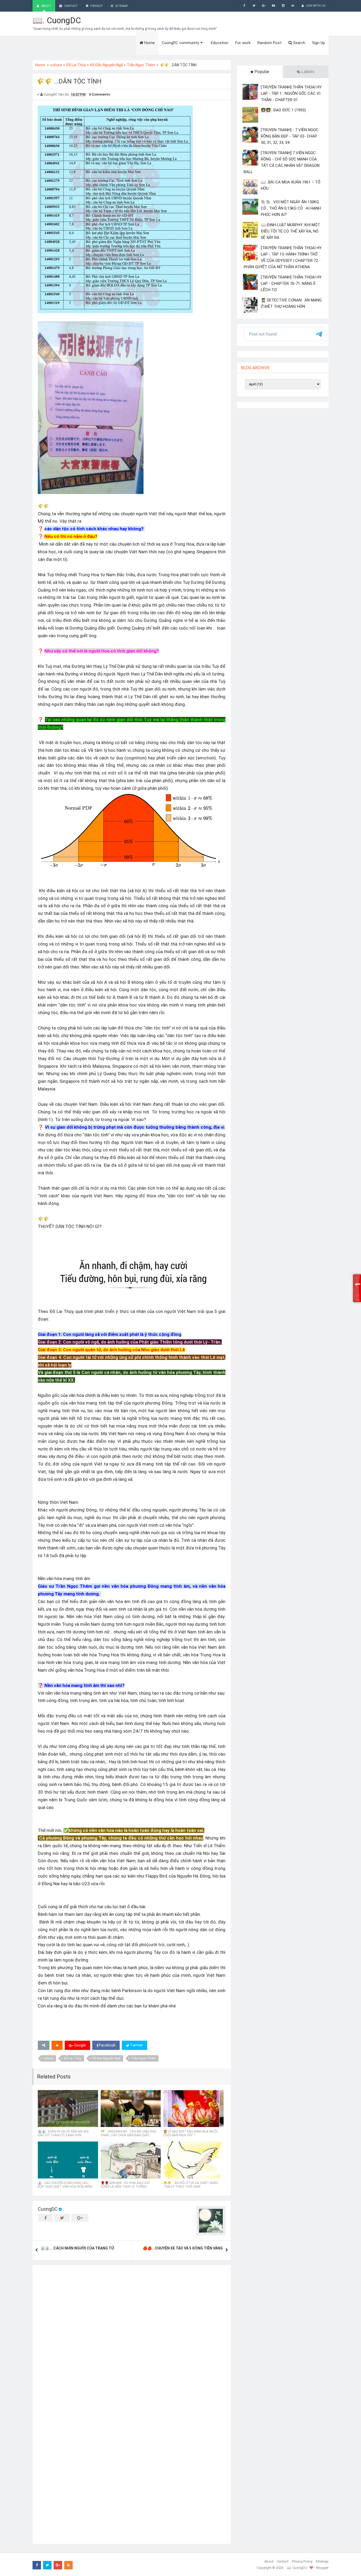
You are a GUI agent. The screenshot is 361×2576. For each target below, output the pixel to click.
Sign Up (319, 43)
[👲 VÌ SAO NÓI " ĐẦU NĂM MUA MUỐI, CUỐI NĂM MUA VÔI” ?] (193, 2109)
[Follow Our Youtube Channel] (273, 6)
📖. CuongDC (57, 20)
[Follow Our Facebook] (244, 6)
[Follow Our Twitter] (254, 6)
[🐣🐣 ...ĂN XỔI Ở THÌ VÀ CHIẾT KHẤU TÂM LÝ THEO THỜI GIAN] (193, 2160)
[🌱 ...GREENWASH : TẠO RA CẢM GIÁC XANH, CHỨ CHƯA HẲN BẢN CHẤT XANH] (131, 2109)
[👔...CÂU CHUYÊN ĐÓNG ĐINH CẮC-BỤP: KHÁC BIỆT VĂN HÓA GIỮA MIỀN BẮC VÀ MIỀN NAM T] (68, 2160)
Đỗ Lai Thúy (76, 65)
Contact (283, 2561)
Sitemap (322, 2561)
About (269, 2561)
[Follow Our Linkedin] (293, 6)
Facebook (107, 2045)
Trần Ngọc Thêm (141, 65)
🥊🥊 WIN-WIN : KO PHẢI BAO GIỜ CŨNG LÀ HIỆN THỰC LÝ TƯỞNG (125, 2185)
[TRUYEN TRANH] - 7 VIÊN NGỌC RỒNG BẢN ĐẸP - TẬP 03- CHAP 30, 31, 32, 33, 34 (290, 136)
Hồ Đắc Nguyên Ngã (106, 65)
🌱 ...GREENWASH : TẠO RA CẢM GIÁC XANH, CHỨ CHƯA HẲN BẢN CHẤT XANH (129, 2135)
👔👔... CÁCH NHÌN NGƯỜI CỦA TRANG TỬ (77, 2248)
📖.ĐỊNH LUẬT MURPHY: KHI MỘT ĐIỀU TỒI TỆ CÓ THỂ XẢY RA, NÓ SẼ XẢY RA (290, 231)
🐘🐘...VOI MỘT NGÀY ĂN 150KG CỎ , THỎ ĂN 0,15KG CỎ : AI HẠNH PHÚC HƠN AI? (291, 208)
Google (80, 2045)
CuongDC (48, 2209)
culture (56, 65)
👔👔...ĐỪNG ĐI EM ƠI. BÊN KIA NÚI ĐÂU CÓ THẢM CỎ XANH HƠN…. (63, 2133)
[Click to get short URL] (44, 2045)
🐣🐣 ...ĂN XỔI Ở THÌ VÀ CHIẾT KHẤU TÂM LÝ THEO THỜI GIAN (191, 2185)
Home (40, 65)
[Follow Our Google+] (264, 6)
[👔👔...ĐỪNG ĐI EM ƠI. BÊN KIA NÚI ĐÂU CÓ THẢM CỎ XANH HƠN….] (68, 2109)
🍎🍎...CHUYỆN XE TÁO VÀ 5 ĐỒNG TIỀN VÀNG (183, 2248)
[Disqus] (132, 2336)
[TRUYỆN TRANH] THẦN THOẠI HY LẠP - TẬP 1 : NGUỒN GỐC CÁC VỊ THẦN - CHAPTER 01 (291, 93)
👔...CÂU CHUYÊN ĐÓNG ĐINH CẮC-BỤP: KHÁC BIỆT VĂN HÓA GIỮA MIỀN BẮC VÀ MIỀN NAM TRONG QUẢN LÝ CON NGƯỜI (65, 2189)
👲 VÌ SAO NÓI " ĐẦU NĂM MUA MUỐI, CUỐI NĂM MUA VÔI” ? (191, 2133)
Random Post (269, 43)
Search (299, 43)
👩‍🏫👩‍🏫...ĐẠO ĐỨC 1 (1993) (283, 110)
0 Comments (99, 94)
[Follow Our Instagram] (283, 6)
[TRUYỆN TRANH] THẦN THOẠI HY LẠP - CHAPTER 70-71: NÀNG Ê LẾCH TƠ (291, 283)
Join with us (315, 6)
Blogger (322, 2568)
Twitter (136, 2045)
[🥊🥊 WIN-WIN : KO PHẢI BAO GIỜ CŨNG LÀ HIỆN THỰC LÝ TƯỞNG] (131, 2160)
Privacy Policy (302, 2561)
